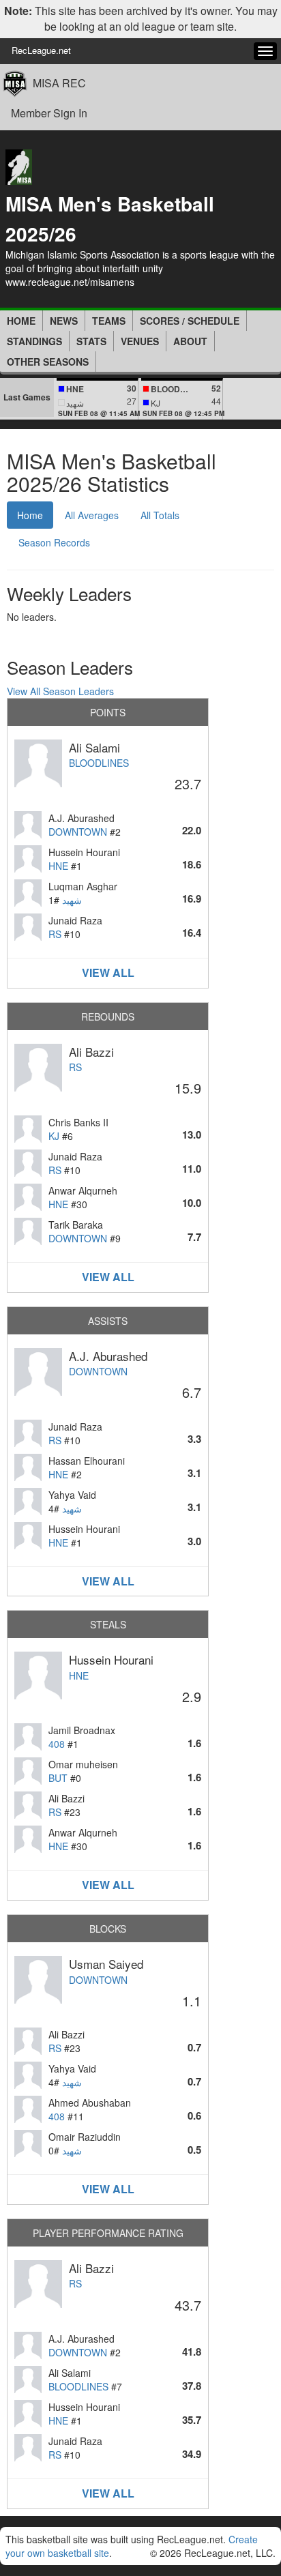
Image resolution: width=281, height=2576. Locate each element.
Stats (91, 341)
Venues (140, 341)
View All (108, 972)
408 (57, 1744)
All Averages (92, 515)
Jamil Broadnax (82, 1730)
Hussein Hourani (84, 852)
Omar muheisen (83, 1764)
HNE (58, 866)
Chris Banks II (78, 1122)
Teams (109, 321)
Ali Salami (94, 747)
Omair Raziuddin (85, 2137)
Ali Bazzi (91, 1052)
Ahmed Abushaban (90, 2103)
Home (21, 321)
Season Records (54, 542)
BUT (58, 1778)
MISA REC (59, 83)
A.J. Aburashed (82, 818)
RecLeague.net (41, 50)
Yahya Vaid (72, 1495)
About (190, 341)
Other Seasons (48, 362)
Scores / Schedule (190, 321)
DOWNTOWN (78, 832)
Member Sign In (49, 113)
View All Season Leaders (60, 691)
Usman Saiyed (106, 1964)
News (64, 321)
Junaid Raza (75, 920)
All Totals (160, 515)
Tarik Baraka (76, 1225)
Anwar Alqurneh (83, 1190)
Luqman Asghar (83, 886)
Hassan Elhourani (87, 1461)
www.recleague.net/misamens (70, 282)
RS (55, 934)
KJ (54, 1136)
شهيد (72, 900)
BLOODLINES (99, 763)
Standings (34, 341)
